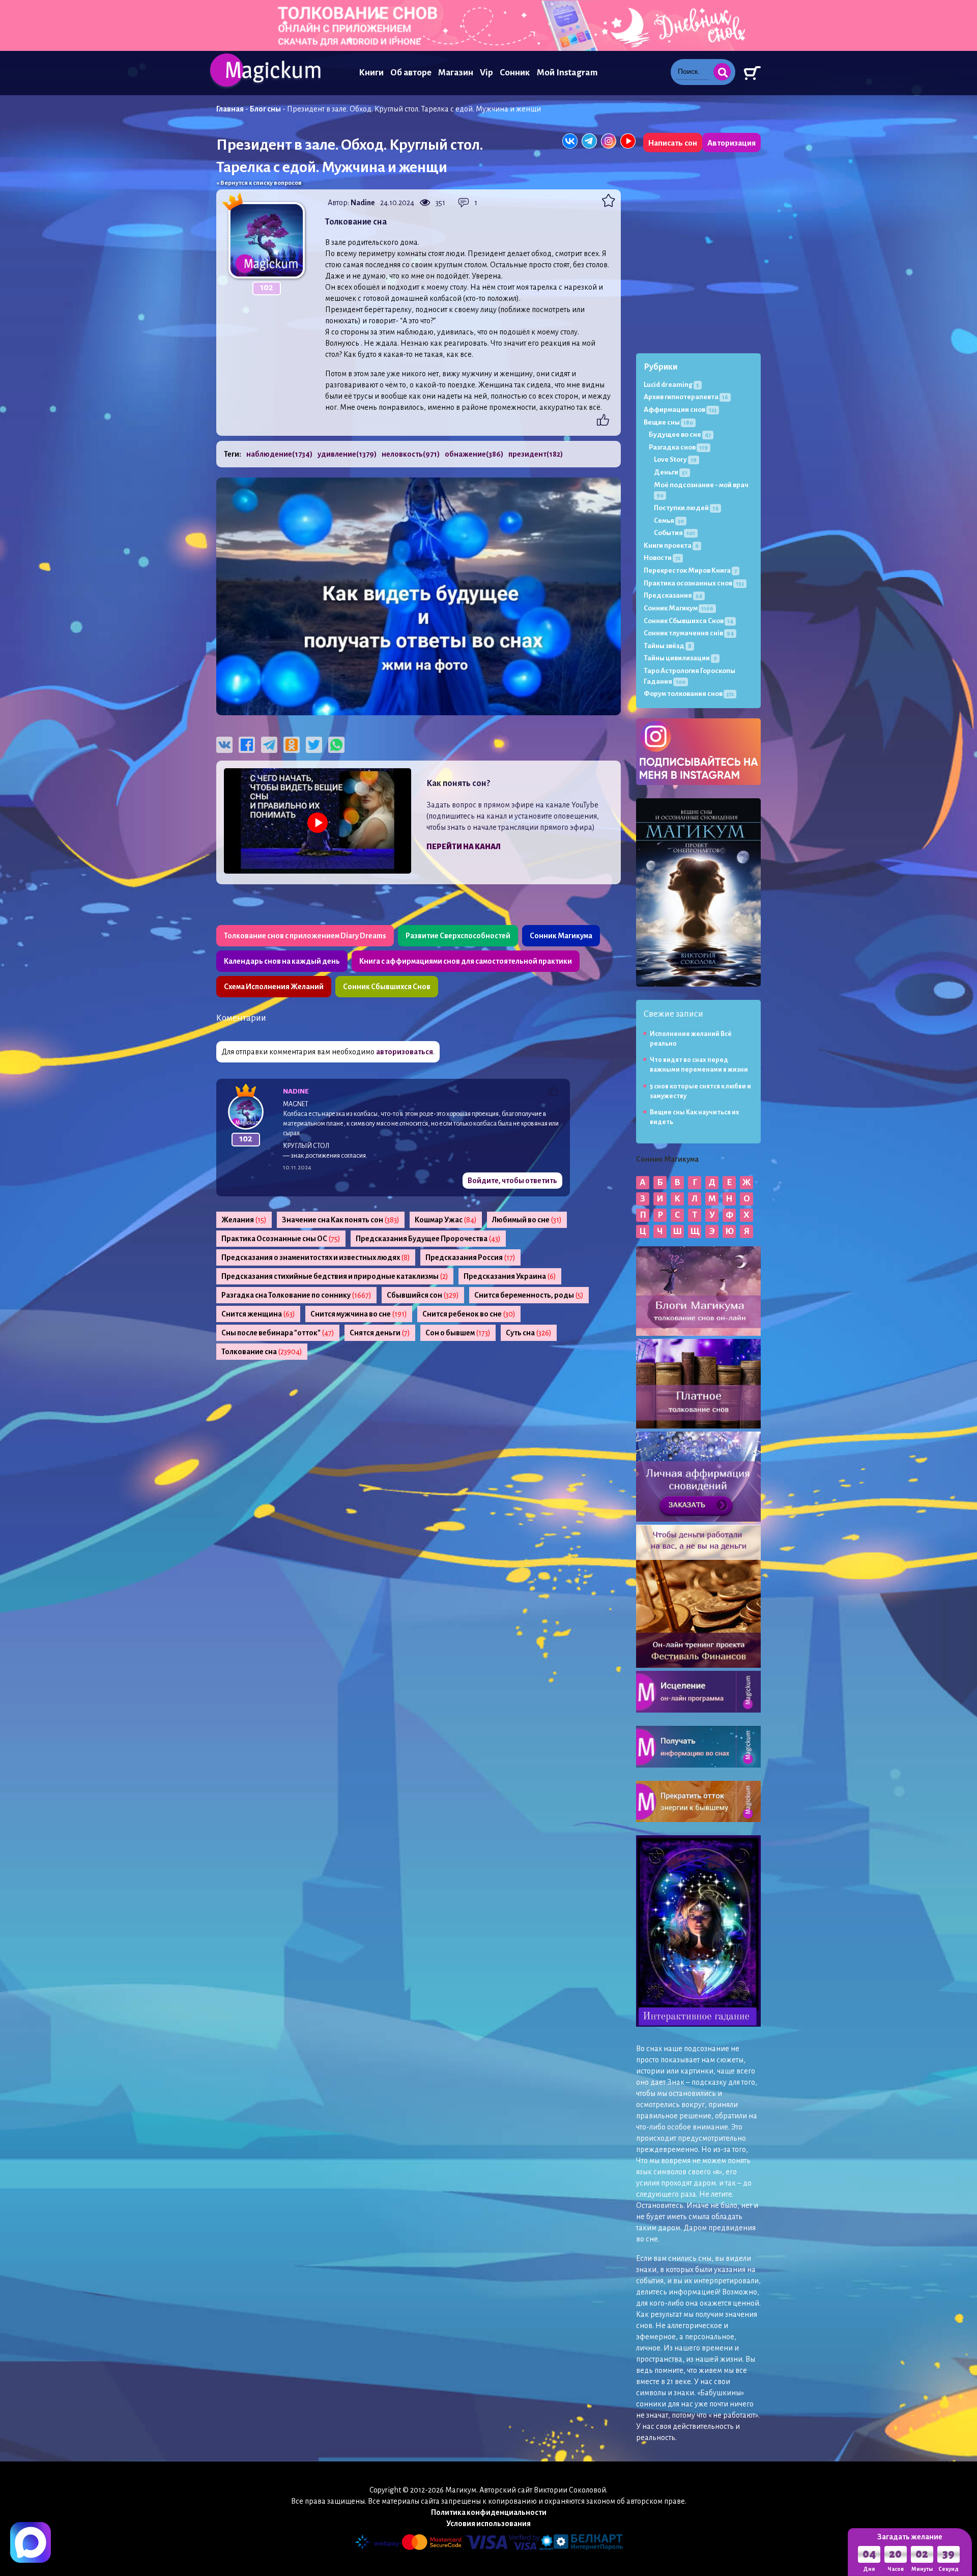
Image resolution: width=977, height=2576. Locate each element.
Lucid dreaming (671, 385)
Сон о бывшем (458, 1333)
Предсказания (673, 595)
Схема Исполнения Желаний (274, 987)
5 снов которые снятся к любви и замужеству (700, 1091)
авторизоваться (405, 1052)
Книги (371, 73)
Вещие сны (668, 422)
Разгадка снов (678, 447)
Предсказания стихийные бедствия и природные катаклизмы (335, 1276)
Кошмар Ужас (446, 1220)
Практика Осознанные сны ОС (281, 1239)
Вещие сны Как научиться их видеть (695, 1117)
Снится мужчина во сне (359, 1314)
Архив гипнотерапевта (686, 397)
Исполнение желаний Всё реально (691, 1039)
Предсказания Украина (510, 1276)
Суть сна (529, 1333)
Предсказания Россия (470, 1257)
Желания (244, 1220)
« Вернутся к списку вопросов (259, 183)
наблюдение (279, 454)
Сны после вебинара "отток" (278, 1333)
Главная (230, 109)
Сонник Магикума (561, 936)
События (674, 533)
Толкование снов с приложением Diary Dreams (305, 936)
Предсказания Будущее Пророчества (428, 1239)
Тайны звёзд (668, 646)
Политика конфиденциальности (489, 2512)
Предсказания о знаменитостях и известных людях (316, 1257)
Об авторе (411, 73)
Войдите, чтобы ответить (512, 1181)
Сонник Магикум (679, 608)
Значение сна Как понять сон (341, 1220)
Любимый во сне (527, 1220)
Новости (662, 558)
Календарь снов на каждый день (282, 961)
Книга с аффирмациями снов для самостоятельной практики (466, 961)
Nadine (363, 203)
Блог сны (265, 109)
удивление (347, 454)
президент (536, 454)
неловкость (411, 454)
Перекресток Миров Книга (690, 570)
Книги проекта (671, 545)
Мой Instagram (567, 73)
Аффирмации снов (680, 410)
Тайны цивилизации (680, 658)
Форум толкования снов (689, 694)
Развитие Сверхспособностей (458, 936)
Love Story (675, 459)
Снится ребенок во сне (469, 1314)
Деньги (671, 472)
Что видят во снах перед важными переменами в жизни (699, 1065)
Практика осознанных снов (694, 583)
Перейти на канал (464, 847)
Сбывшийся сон (423, 1295)
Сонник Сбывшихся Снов (387, 987)
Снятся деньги (380, 1333)
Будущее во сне (680, 435)
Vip (486, 73)
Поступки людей (686, 508)
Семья (669, 521)
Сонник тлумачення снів (689, 633)
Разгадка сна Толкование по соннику (296, 1295)
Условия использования (489, 2524)
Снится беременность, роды (529, 1295)
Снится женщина (258, 1314)
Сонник (515, 73)
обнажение (474, 454)
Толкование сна (262, 1352)
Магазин (456, 73)
